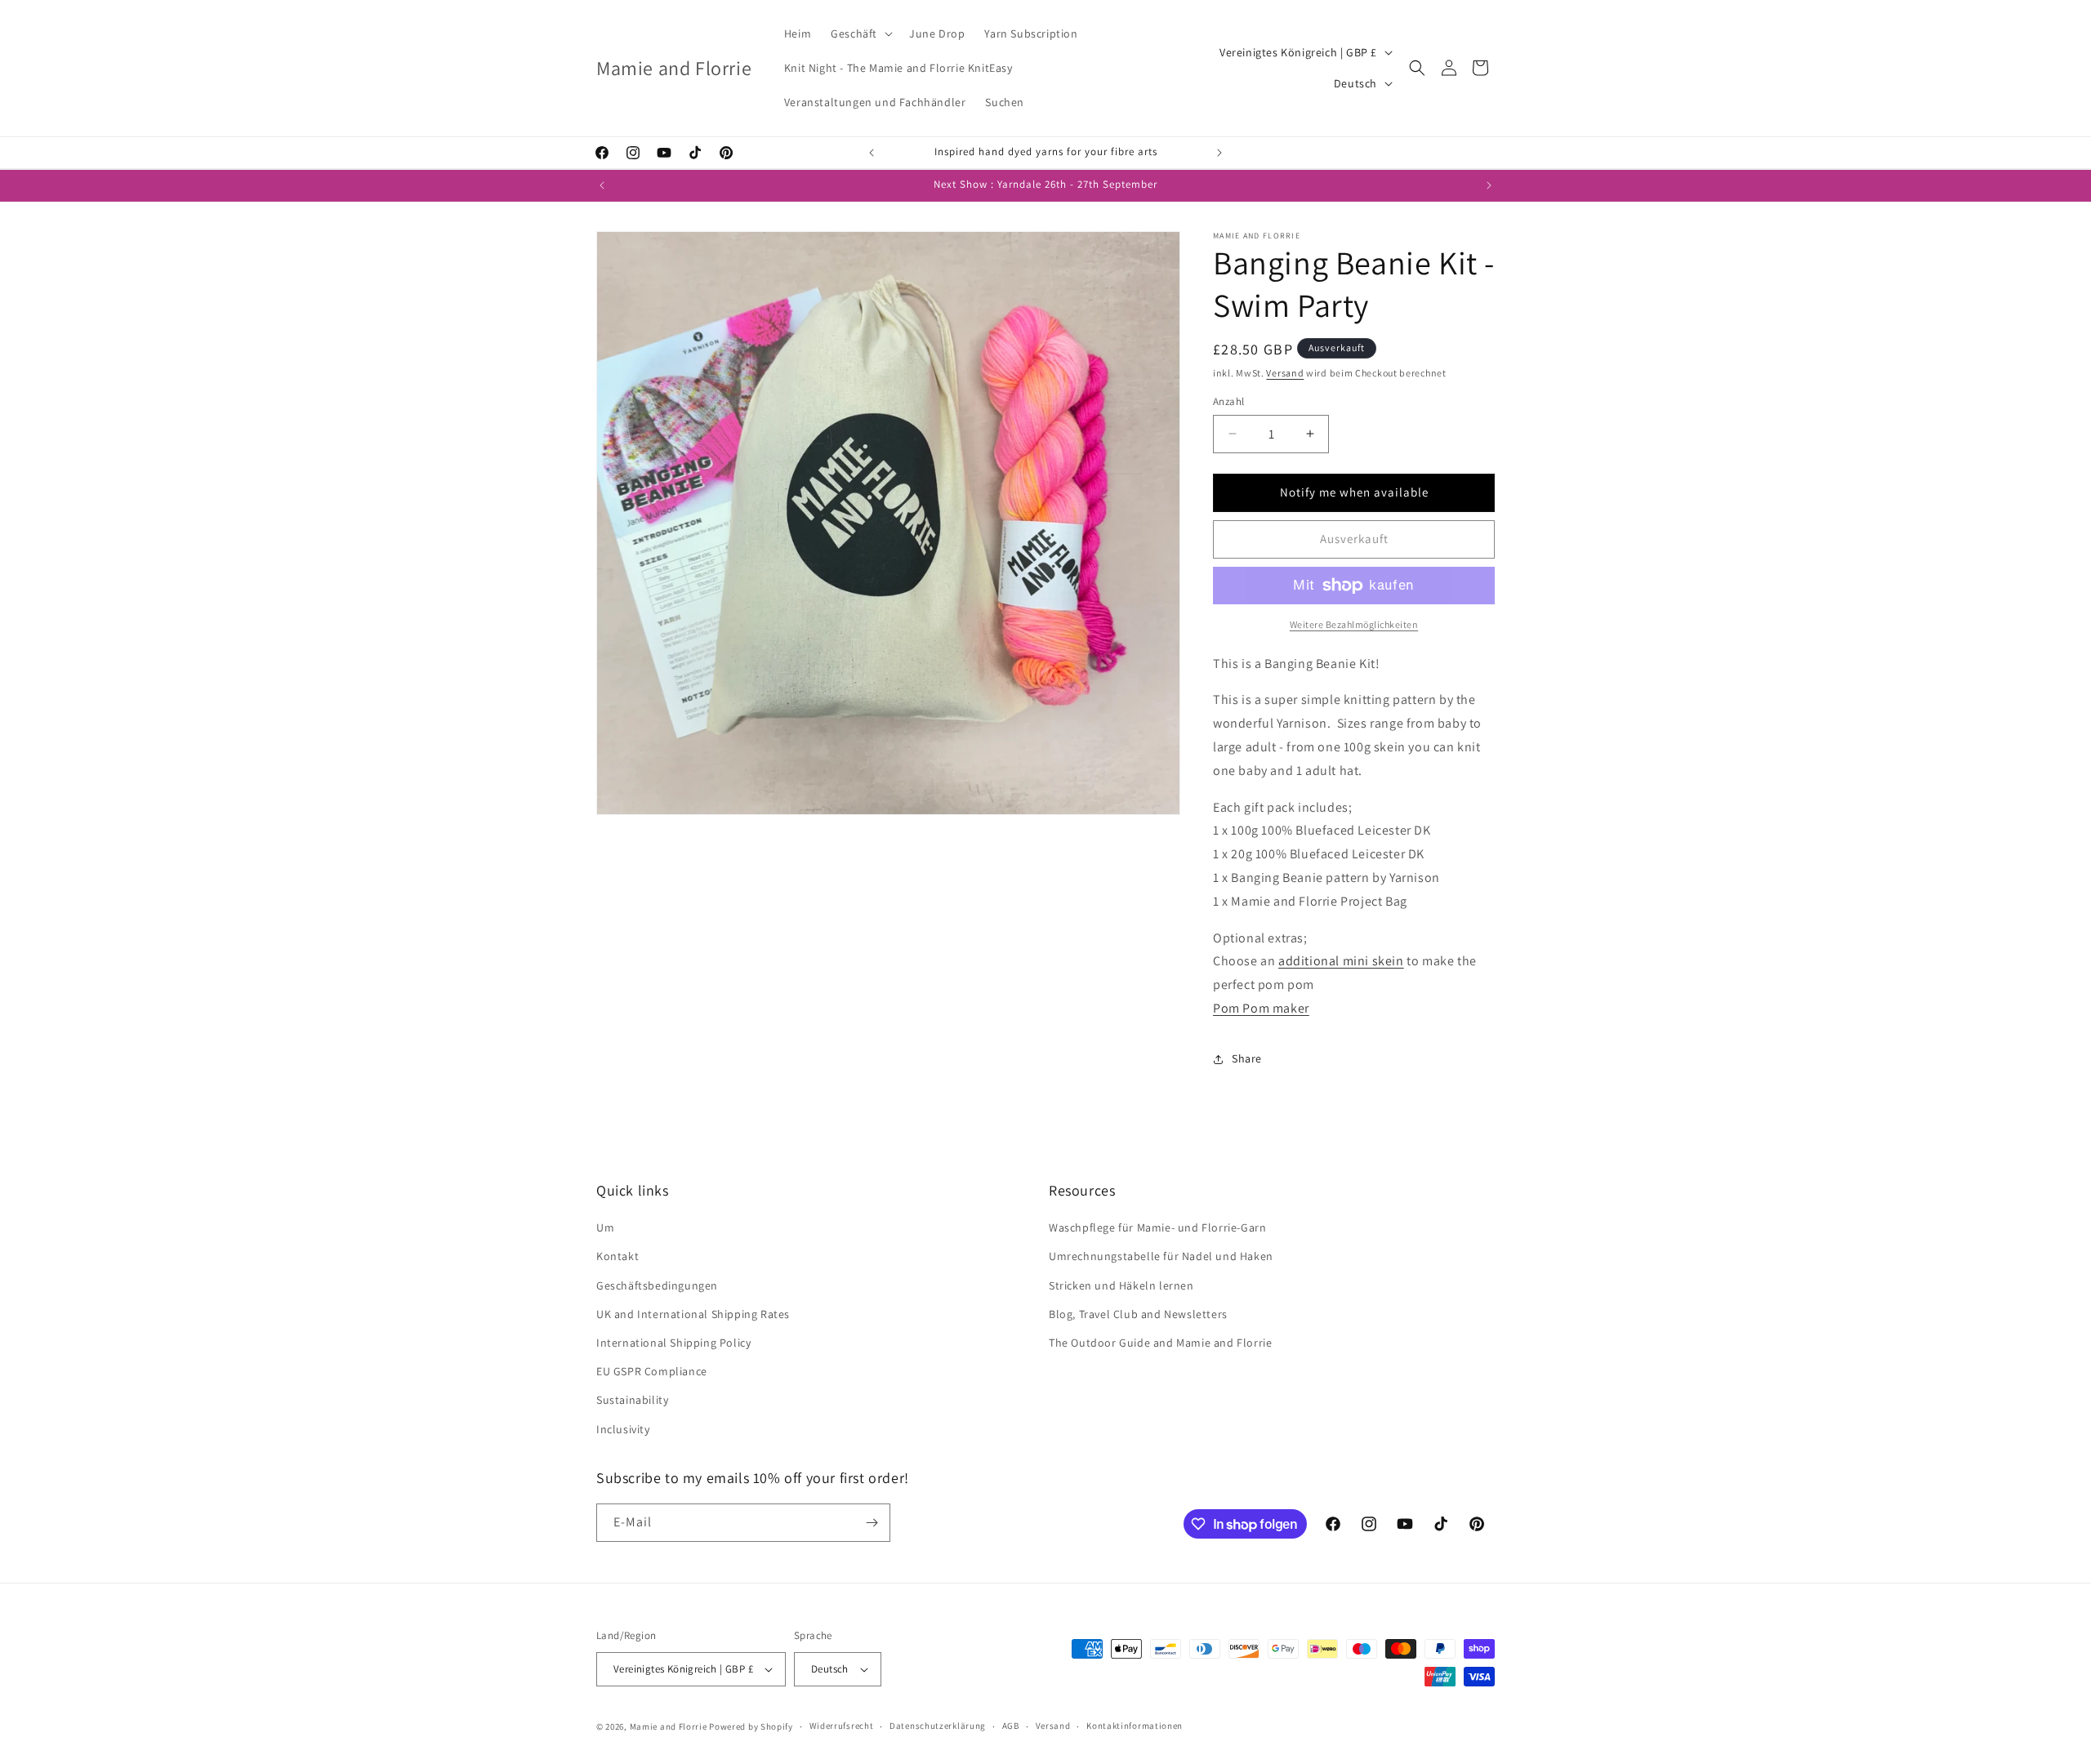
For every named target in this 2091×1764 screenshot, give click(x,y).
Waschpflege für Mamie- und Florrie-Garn (1157, 1227)
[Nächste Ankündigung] (1219, 153)
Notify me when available (1354, 492)
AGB (1011, 1726)
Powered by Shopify (751, 1726)
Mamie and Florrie (670, 1726)
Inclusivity (623, 1429)
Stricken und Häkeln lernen (1121, 1285)
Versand (1285, 373)
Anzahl (1228, 401)
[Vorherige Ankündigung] (872, 153)
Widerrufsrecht (842, 1726)
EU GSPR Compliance (652, 1371)
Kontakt (617, 1256)
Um (605, 1227)
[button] (860, 33)
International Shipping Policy (673, 1343)
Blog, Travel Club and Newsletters (1138, 1314)
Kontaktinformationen (1135, 1726)
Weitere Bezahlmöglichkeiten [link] (1354, 624)
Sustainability (632, 1400)
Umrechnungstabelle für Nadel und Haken (1161, 1256)
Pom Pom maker (1261, 1008)
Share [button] (1247, 1058)
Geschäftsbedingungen (657, 1285)
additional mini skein (1341, 961)
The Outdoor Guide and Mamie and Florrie (1160, 1343)
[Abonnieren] (872, 1523)
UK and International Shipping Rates (693, 1314)
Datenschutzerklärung (938, 1726)
